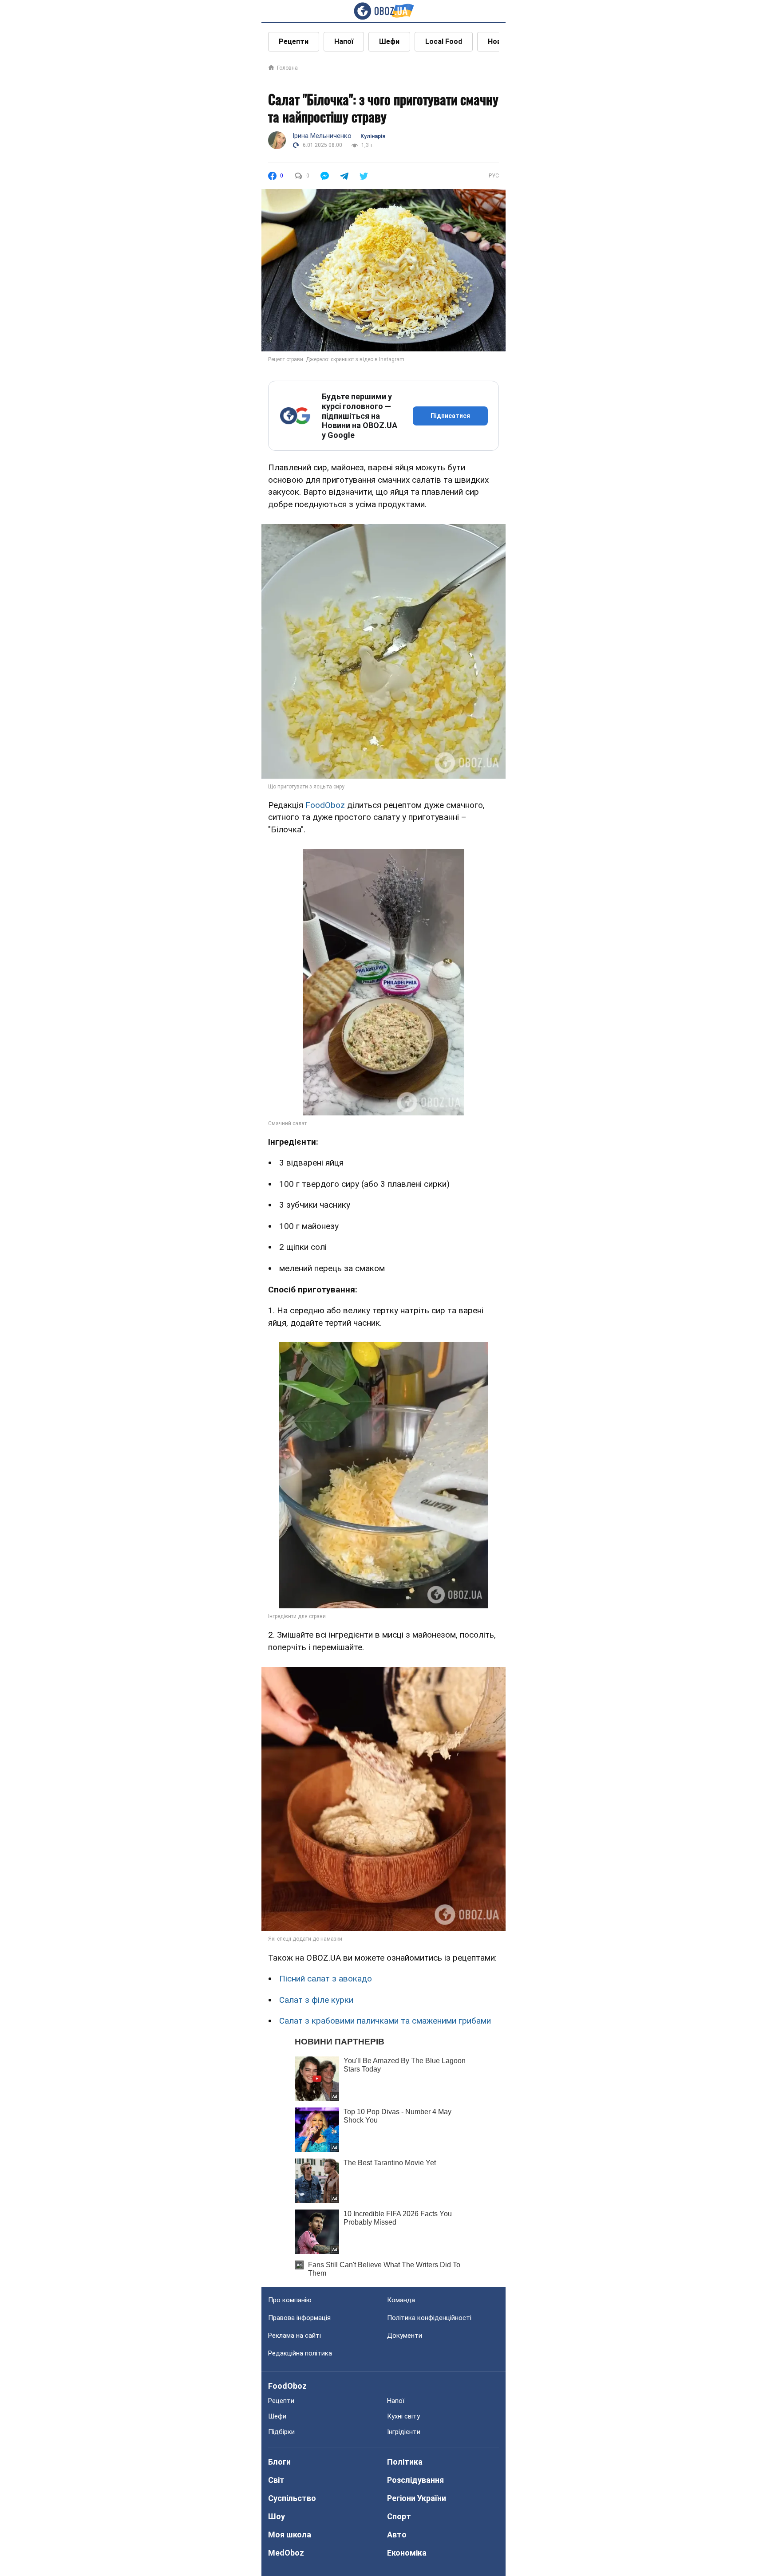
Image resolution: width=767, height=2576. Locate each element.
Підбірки (281, 2432)
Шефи (389, 41)
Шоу (277, 2516)
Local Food (444, 41)
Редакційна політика (300, 2353)
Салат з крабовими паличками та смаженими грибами (385, 2021)
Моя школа (290, 2535)
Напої (344, 41)
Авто (397, 2535)
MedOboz (286, 2553)
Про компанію (290, 2300)
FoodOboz (325, 805)
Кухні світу (403, 2416)
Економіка (407, 2553)
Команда (401, 2300)
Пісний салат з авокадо (326, 1979)
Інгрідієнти (404, 2432)
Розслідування (415, 2480)
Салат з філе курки (316, 2000)
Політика (405, 2462)
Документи (405, 2336)
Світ (276, 2480)
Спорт (399, 2516)
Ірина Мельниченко (322, 136)
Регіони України (417, 2498)
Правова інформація (299, 2318)
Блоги (279, 2462)
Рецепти (294, 41)
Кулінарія (373, 136)
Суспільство (292, 2498)
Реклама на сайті (295, 2336)
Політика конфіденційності (429, 2318)
